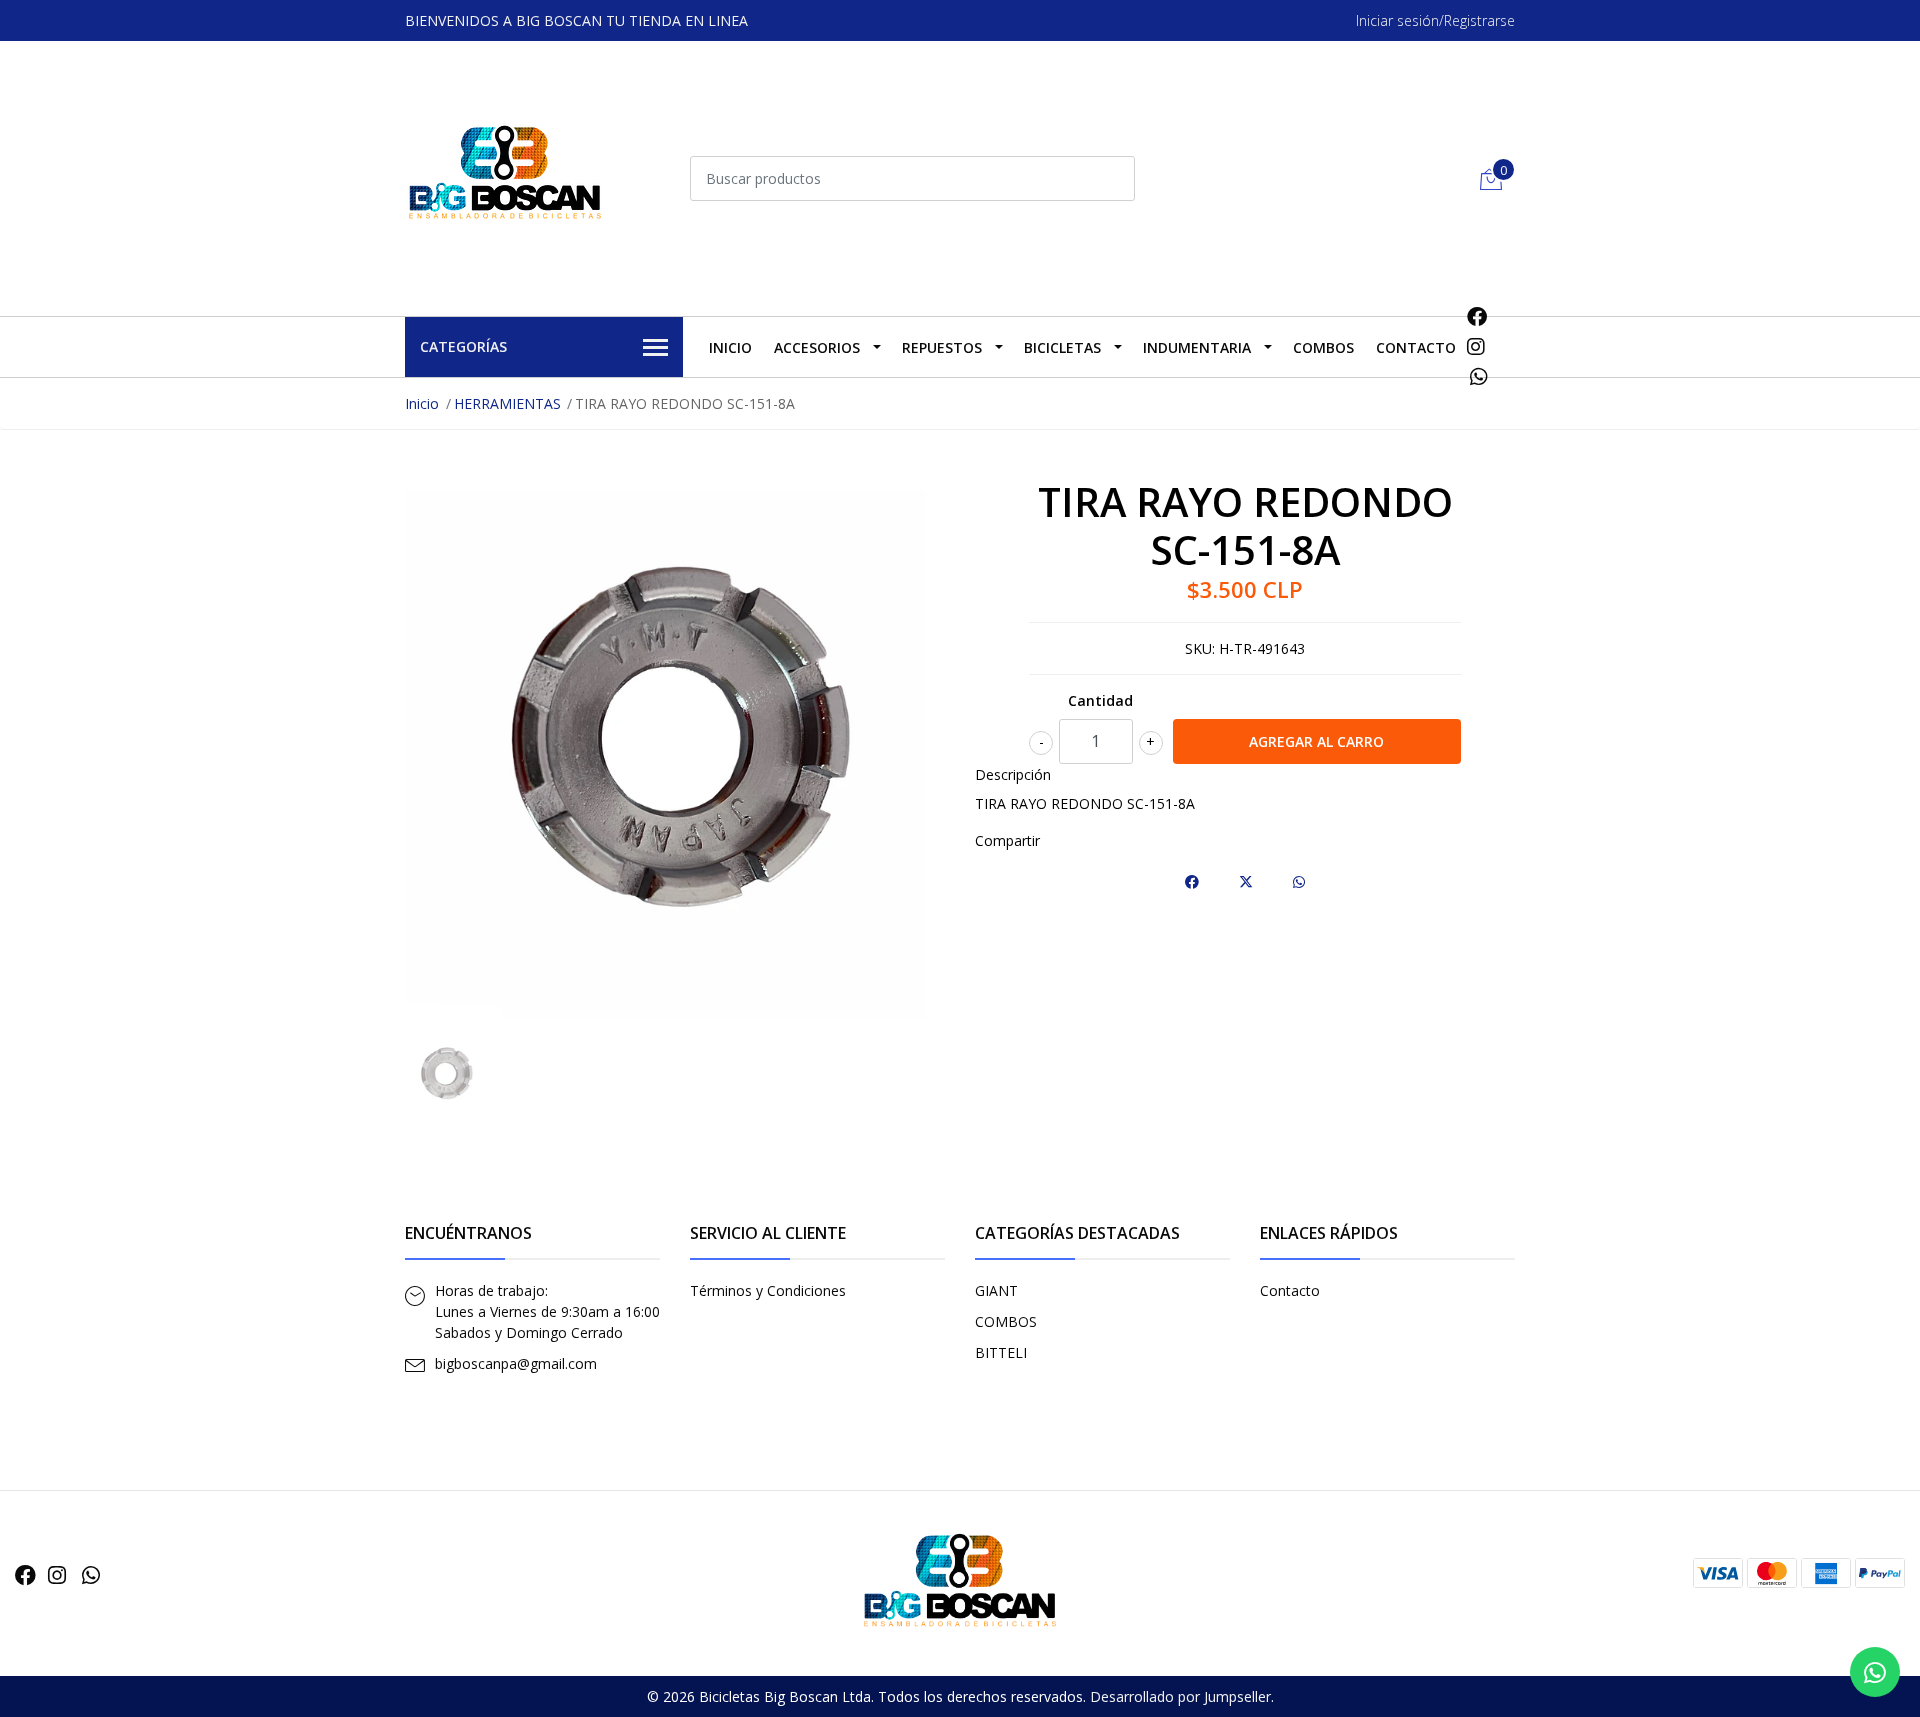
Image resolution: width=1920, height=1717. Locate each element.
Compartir (1007, 840)
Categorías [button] (463, 346)
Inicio (730, 347)
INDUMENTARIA (1197, 347)
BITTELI (1001, 1352)
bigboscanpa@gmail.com (516, 1363)
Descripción (1013, 774)
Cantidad (1100, 700)
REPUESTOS (942, 347)
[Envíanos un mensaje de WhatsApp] (1875, 1672)
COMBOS (1323, 347)
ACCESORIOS (817, 347)
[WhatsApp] (1479, 376)
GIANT (996, 1290)
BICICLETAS (1062, 347)
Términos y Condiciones (768, 1290)
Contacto (1416, 347)
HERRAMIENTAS (507, 403)
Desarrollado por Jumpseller (1180, 1696)
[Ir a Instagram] (1476, 346)
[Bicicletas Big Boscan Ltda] (505, 176)
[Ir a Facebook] (1477, 316)
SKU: (1200, 648)
